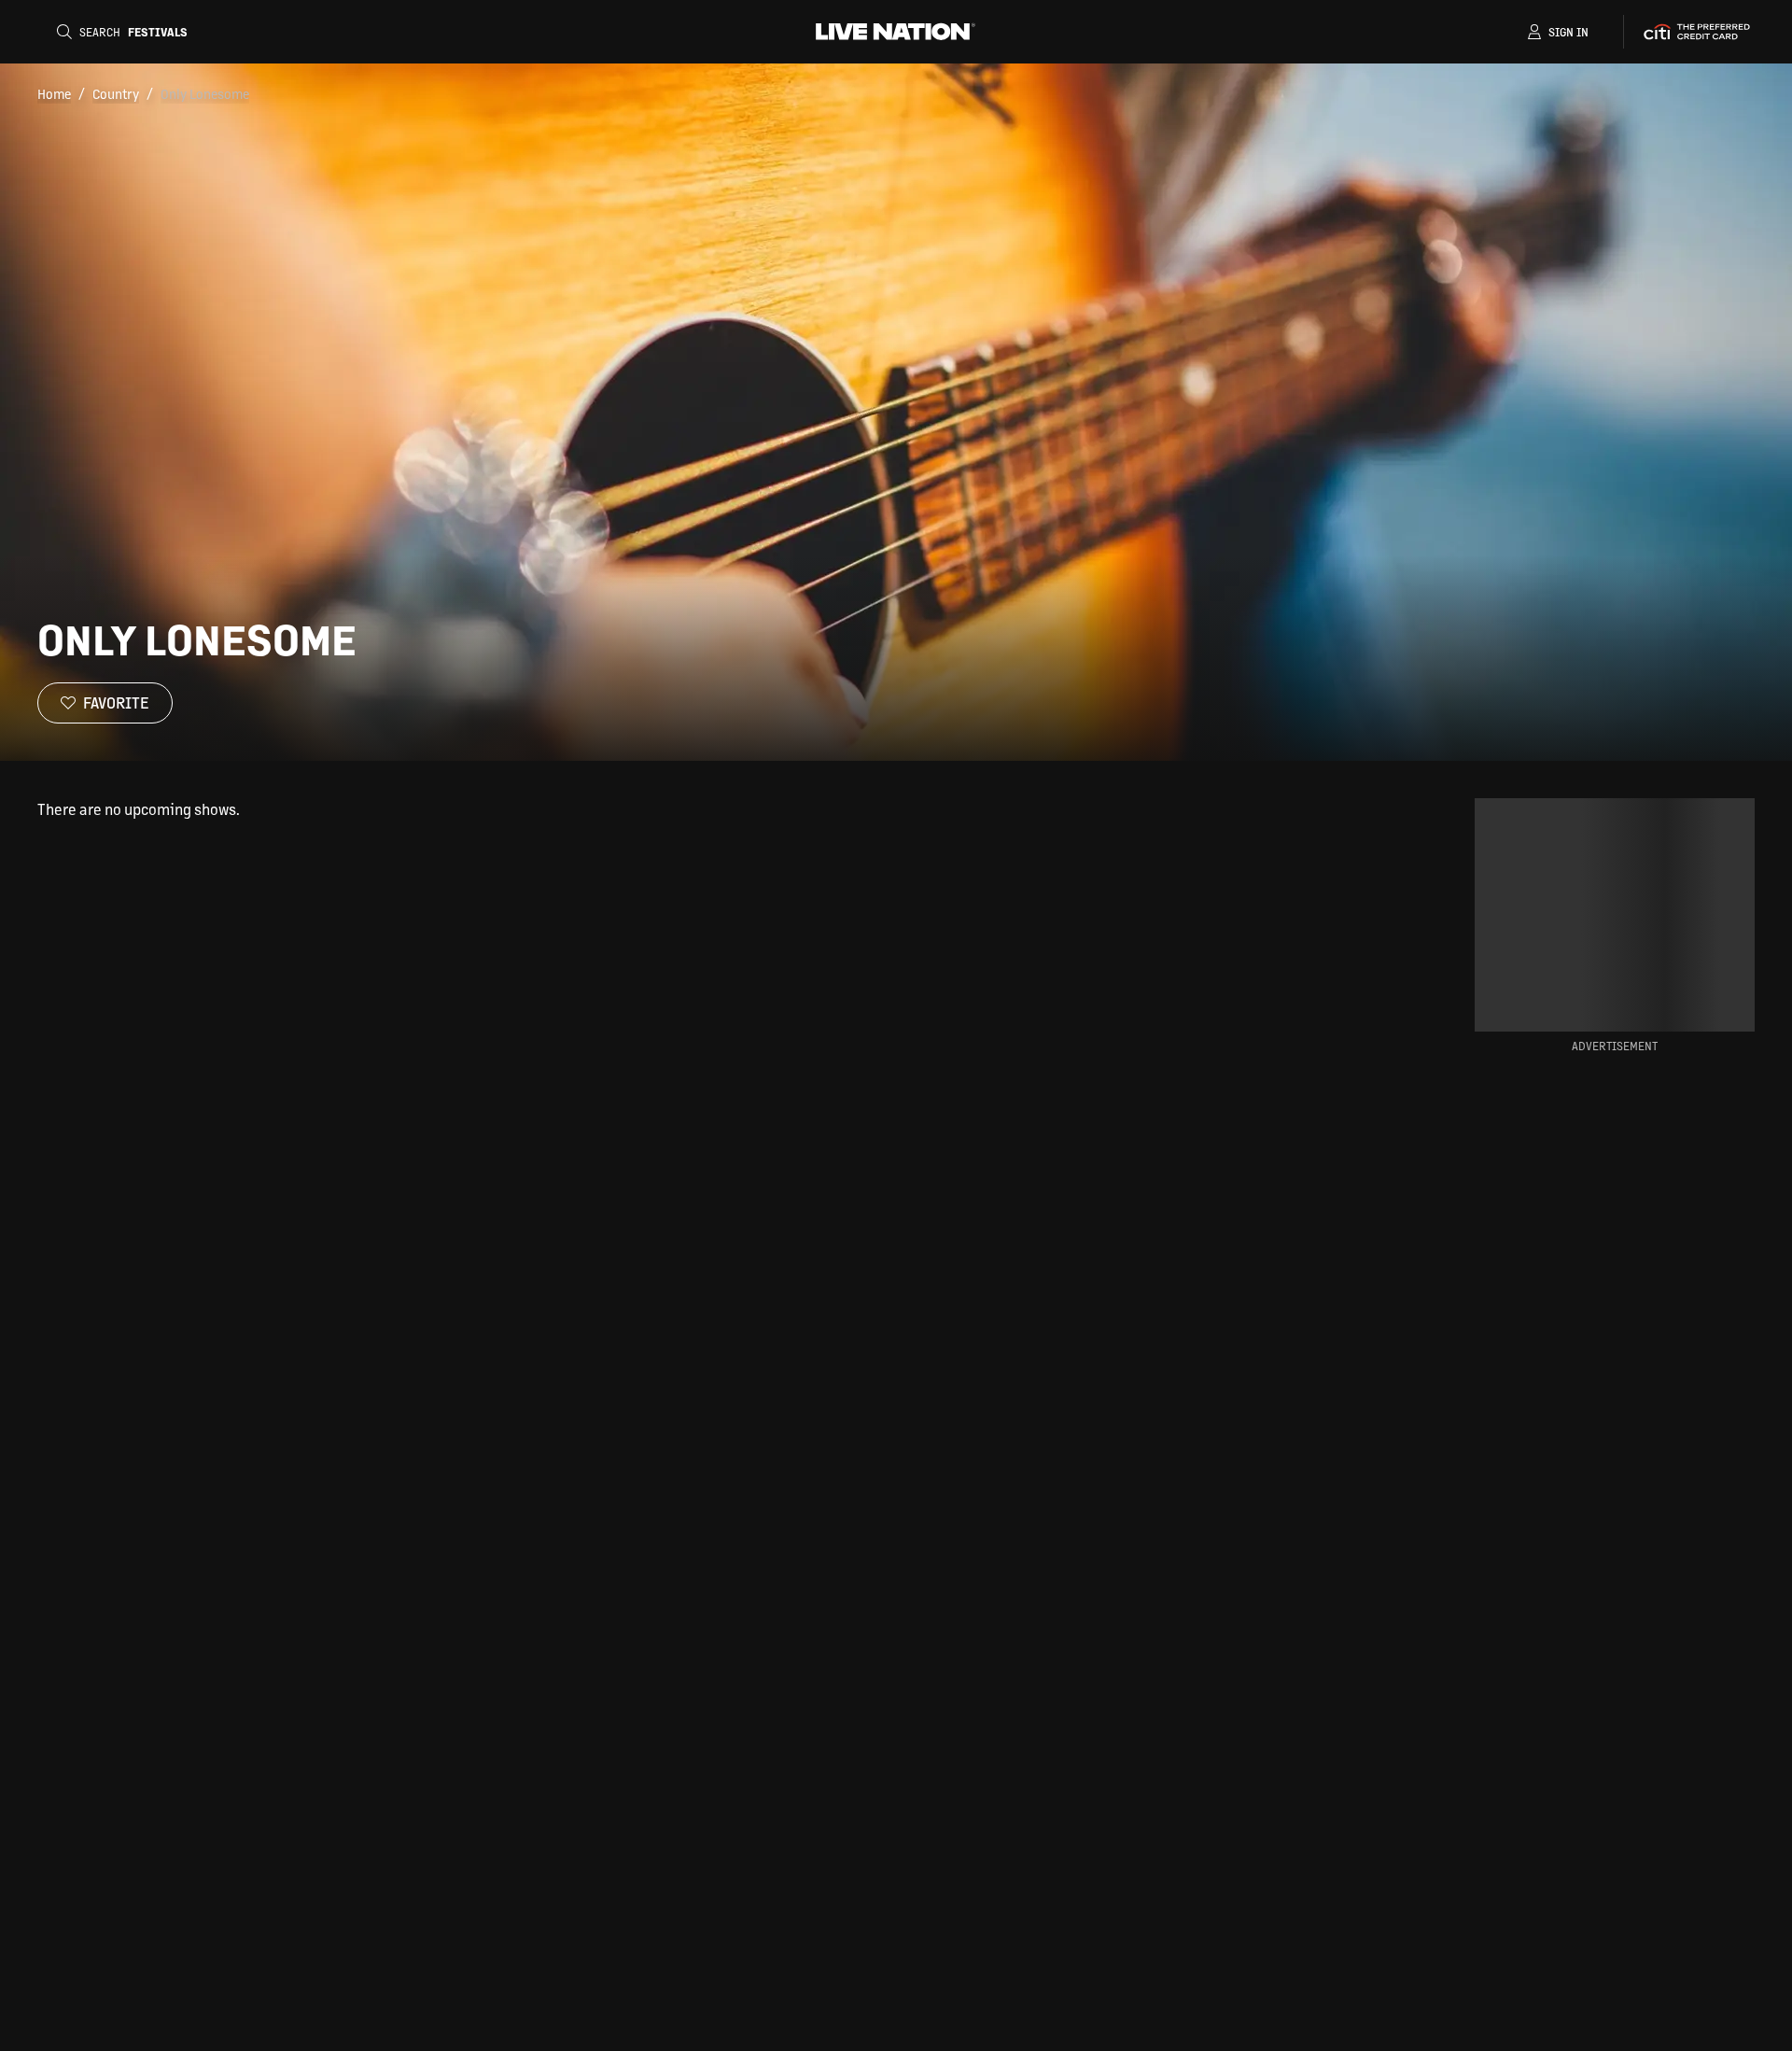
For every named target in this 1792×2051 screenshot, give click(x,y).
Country (116, 93)
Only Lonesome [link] (205, 93)
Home (54, 93)
